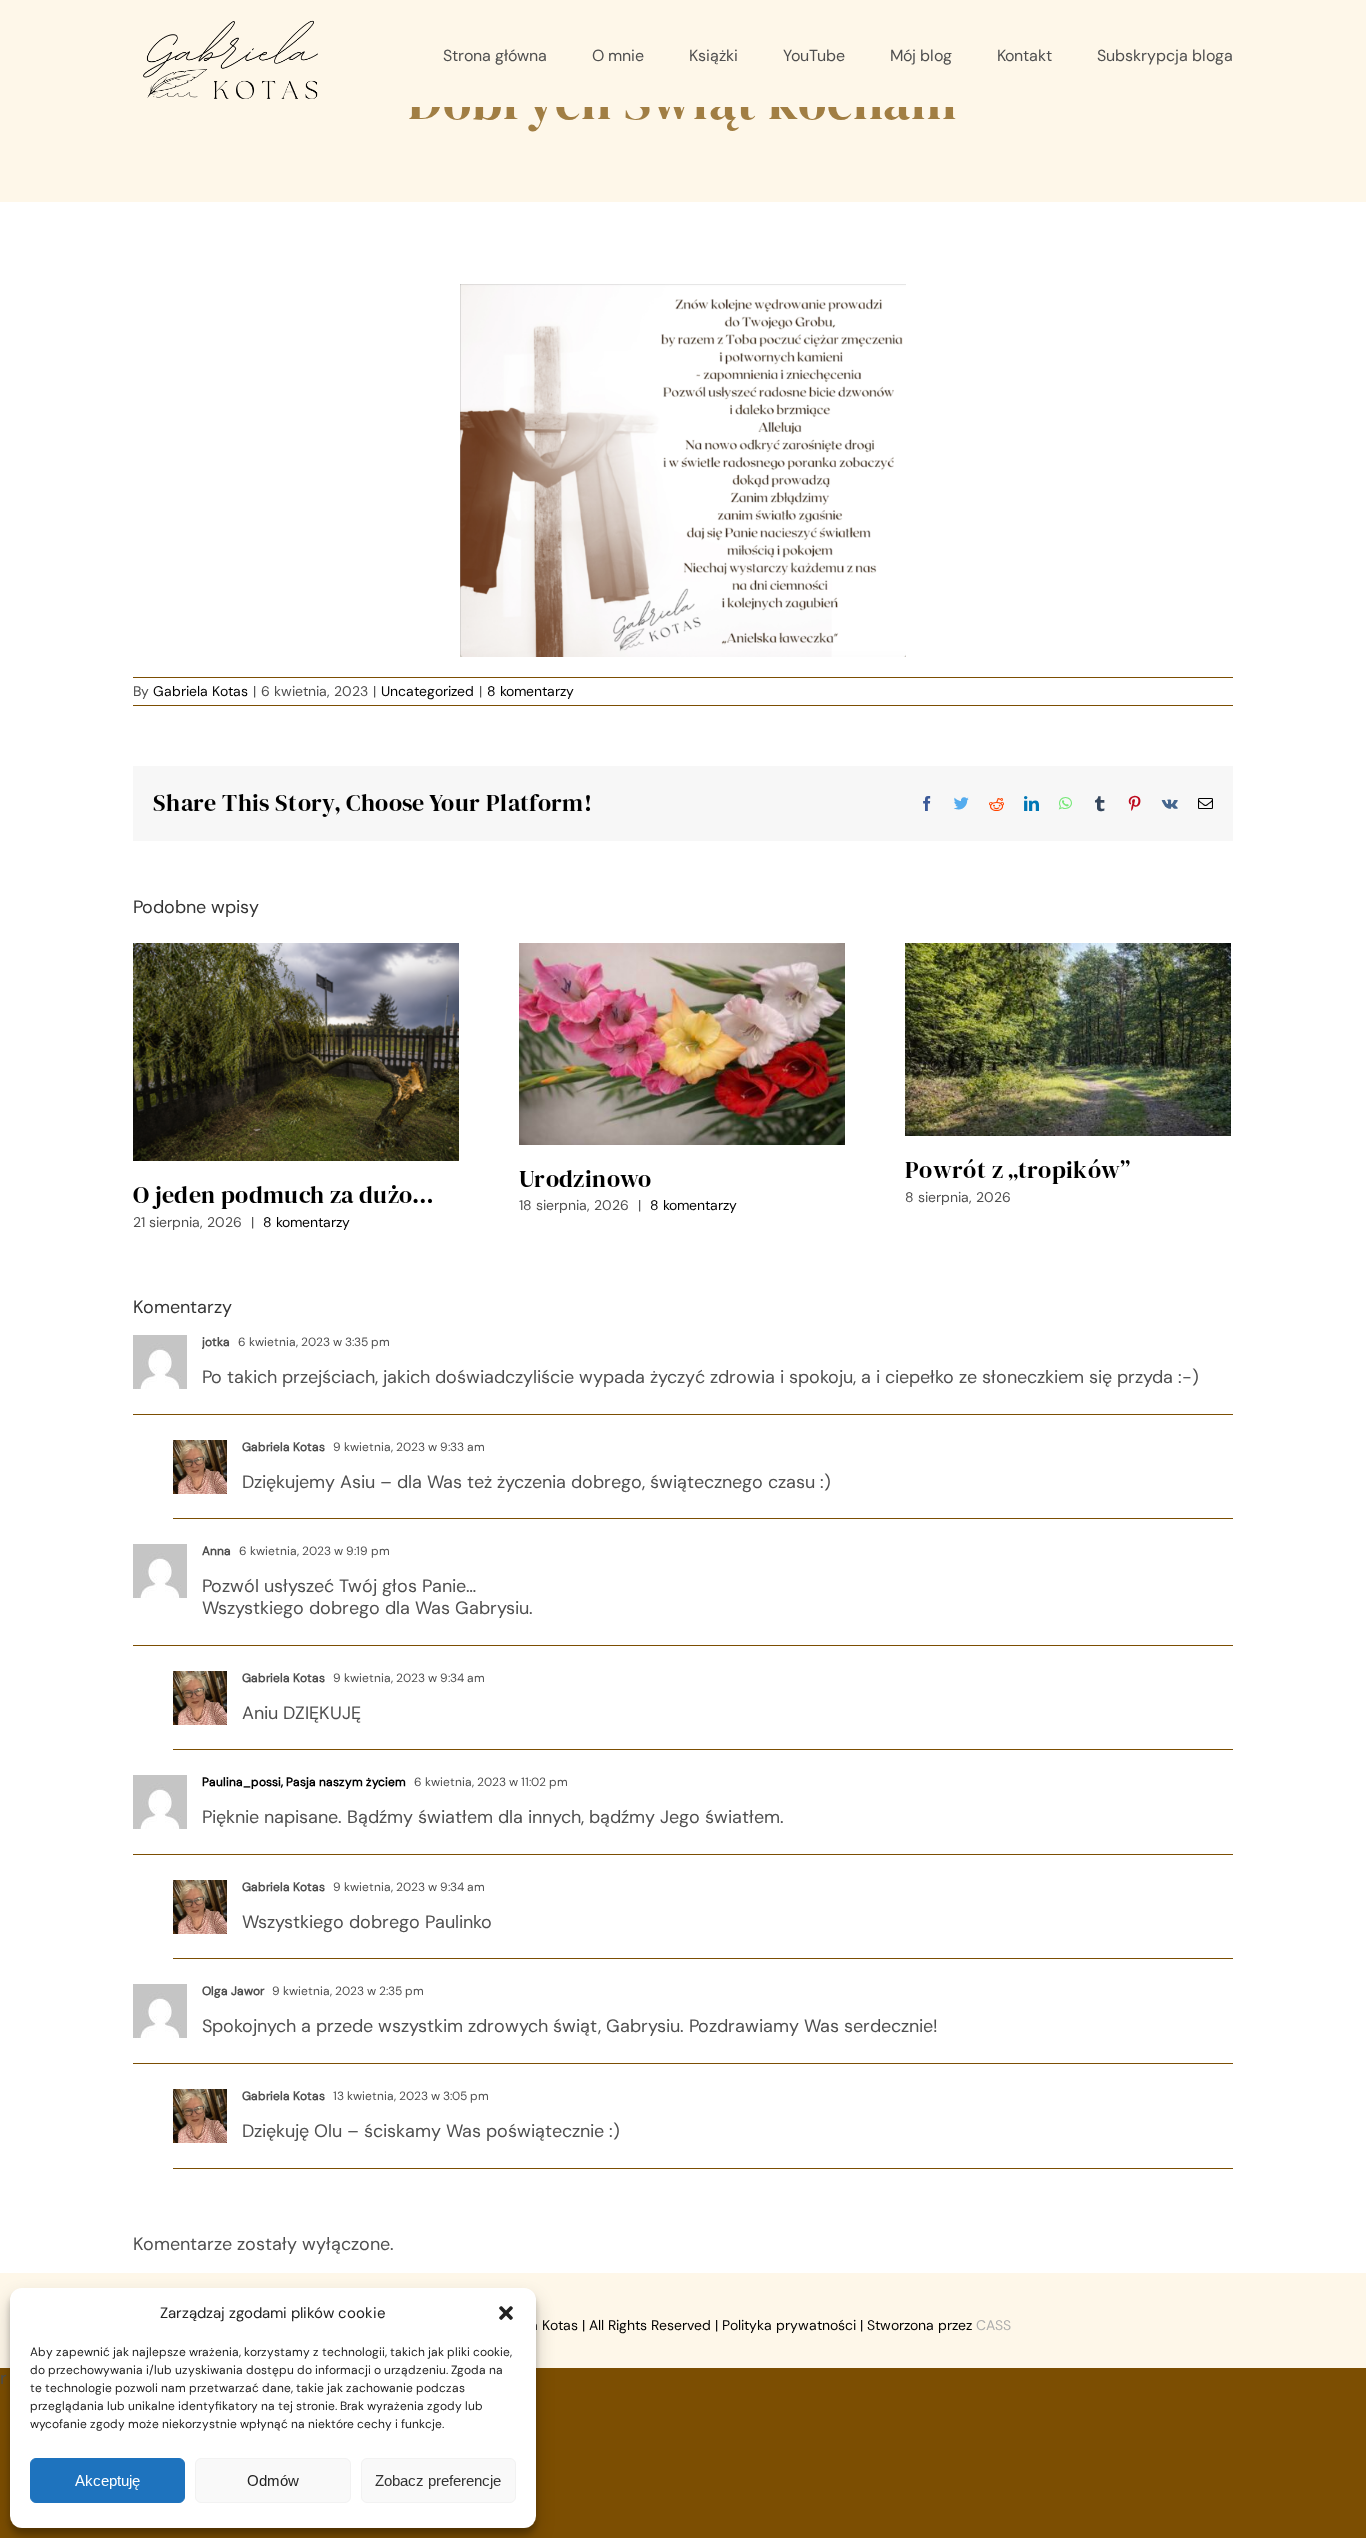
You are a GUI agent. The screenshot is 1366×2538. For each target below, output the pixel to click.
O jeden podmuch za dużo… (284, 1194)
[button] (506, 2313)
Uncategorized (427, 691)
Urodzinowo (585, 1178)
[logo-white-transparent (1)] (232, 24)
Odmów (273, 2480)
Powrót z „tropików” (1018, 1169)
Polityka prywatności (789, 2325)
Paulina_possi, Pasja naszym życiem (304, 1782)
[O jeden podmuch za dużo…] (296, 1052)
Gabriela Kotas (200, 691)
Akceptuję (107, 2480)
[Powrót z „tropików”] (1068, 1039)
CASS (993, 2325)
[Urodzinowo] (682, 1043)
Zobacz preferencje (438, 2480)
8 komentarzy (530, 691)
